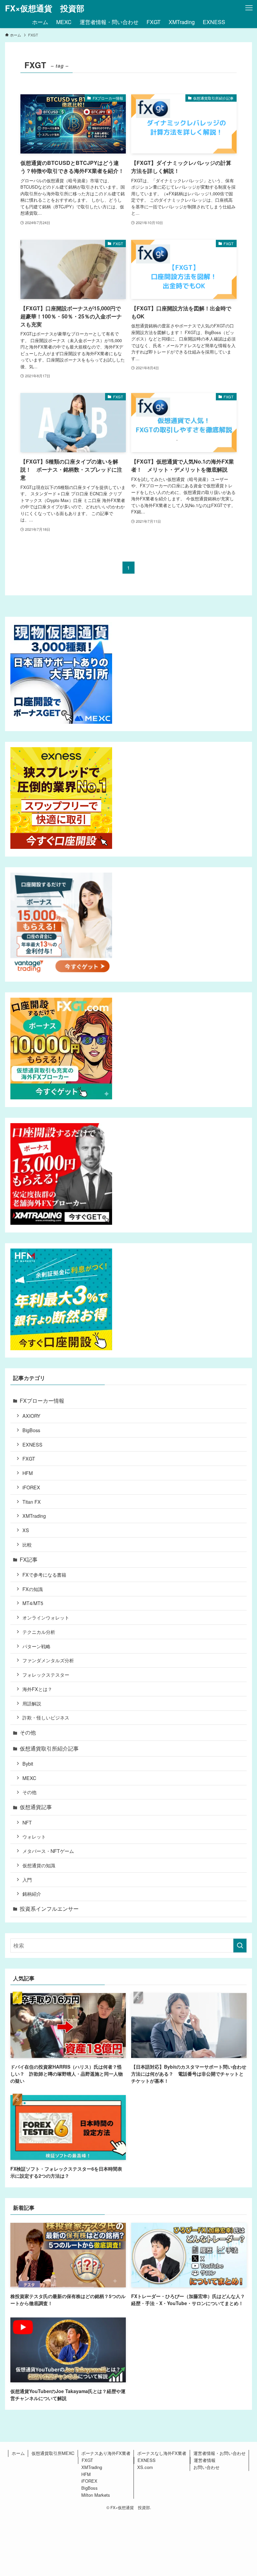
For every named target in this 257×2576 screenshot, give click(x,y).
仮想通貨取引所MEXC (53, 2453)
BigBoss (31, 1430)
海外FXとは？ (37, 1689)
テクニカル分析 (39, 1632)
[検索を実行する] (240, 1946)
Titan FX (32, 1502)
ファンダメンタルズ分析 (48, 1660)
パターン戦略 (36, 1646)
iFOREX (31, 1487)
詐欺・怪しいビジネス (46, 1717)
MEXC (29, 1778)
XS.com (145, 2467)
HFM (28, 1473)
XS (26, 1530)
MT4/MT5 (33, 1603)
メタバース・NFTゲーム (48, 1851)
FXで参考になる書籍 (44, 1574)
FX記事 (29, 1559)
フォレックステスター (46, 1674)
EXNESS (32, 1444)
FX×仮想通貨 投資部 (45, 8)
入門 (27, 1879)
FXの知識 (33, 1589)
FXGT (29, 1458)
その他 (28, 1732)
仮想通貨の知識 (39, 1865)
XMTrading (34, 1516)
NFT (27, 1822)
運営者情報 (205, 2460)
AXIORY (31, 1416)
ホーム (18, 2453)
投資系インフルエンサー (49, 1909)
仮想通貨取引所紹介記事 (49, 1748)
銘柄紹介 (32, 1894)
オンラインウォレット (46, 1617)
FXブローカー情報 (42, 1401)
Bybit (28, 1763)
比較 (27, 1544)
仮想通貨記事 (36, 1807)
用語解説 (32, 1703)
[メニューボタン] (249, 8)
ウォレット (34, 1836)
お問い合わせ (206, 2467)
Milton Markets (96, 2495)
